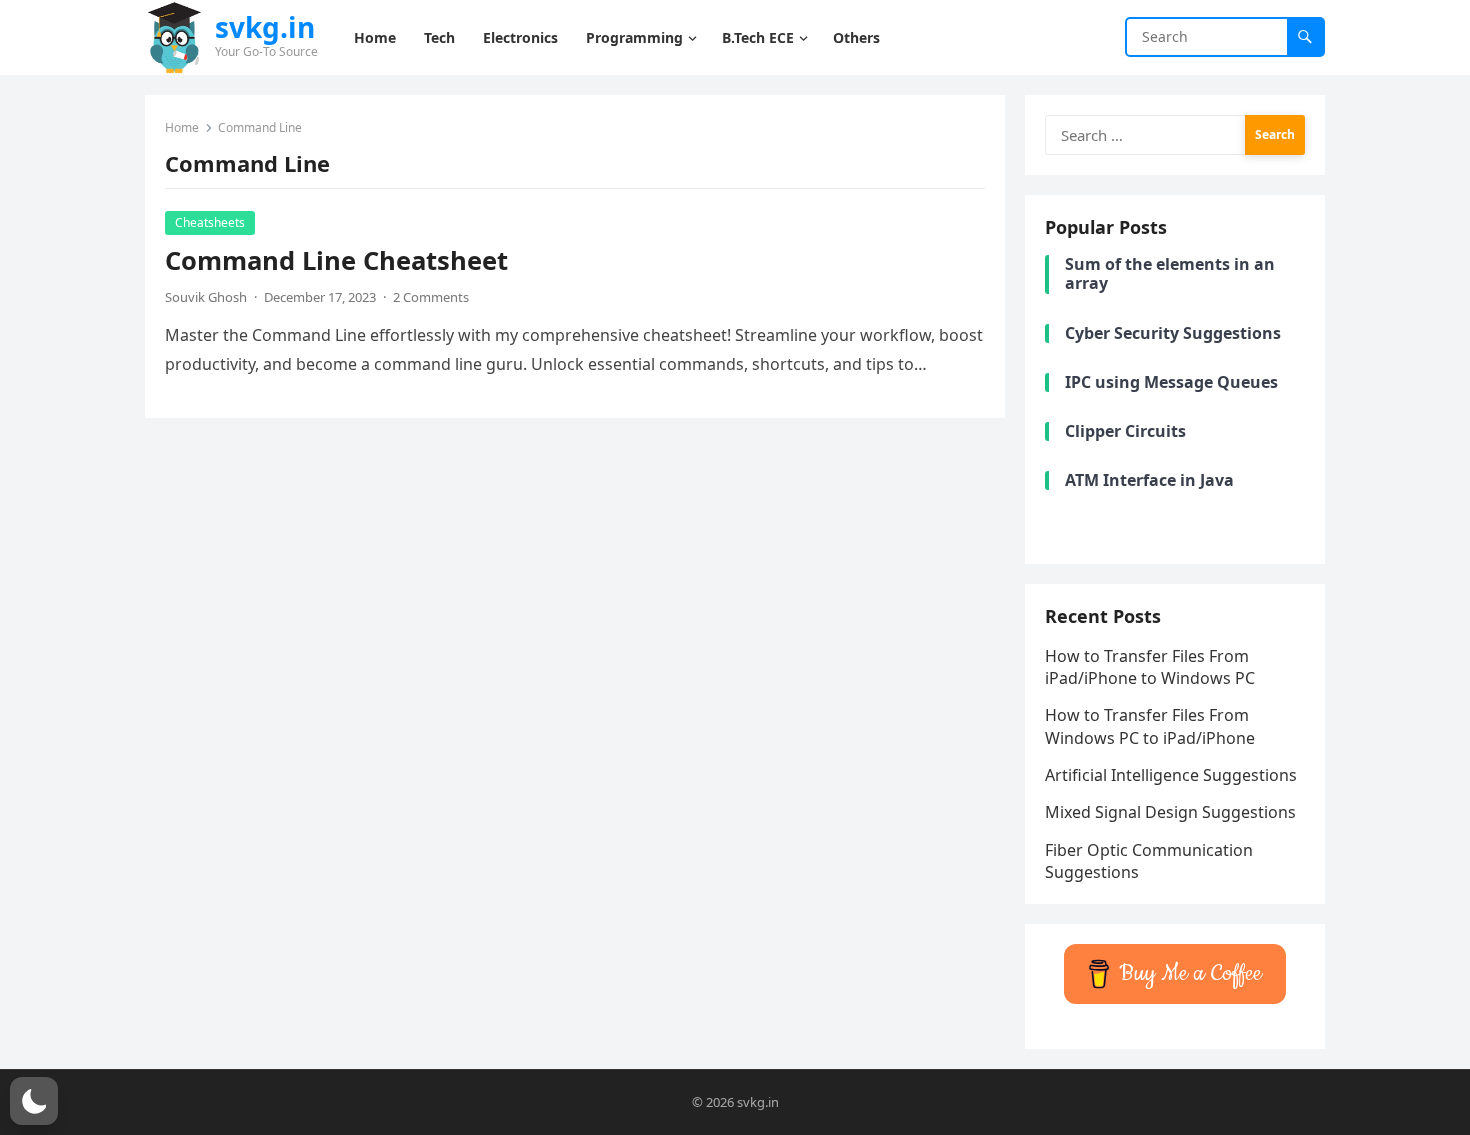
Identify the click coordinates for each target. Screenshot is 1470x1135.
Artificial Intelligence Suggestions (1171, 775)
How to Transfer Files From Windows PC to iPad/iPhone (1150, 726)
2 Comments (431, 297)
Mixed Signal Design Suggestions (1170, 812)
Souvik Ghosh (206, 297)
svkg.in (265, 27)
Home (182, 127)
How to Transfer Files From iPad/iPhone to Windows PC (1150, 667)
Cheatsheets (210, 222)
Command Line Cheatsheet (336, 260)
